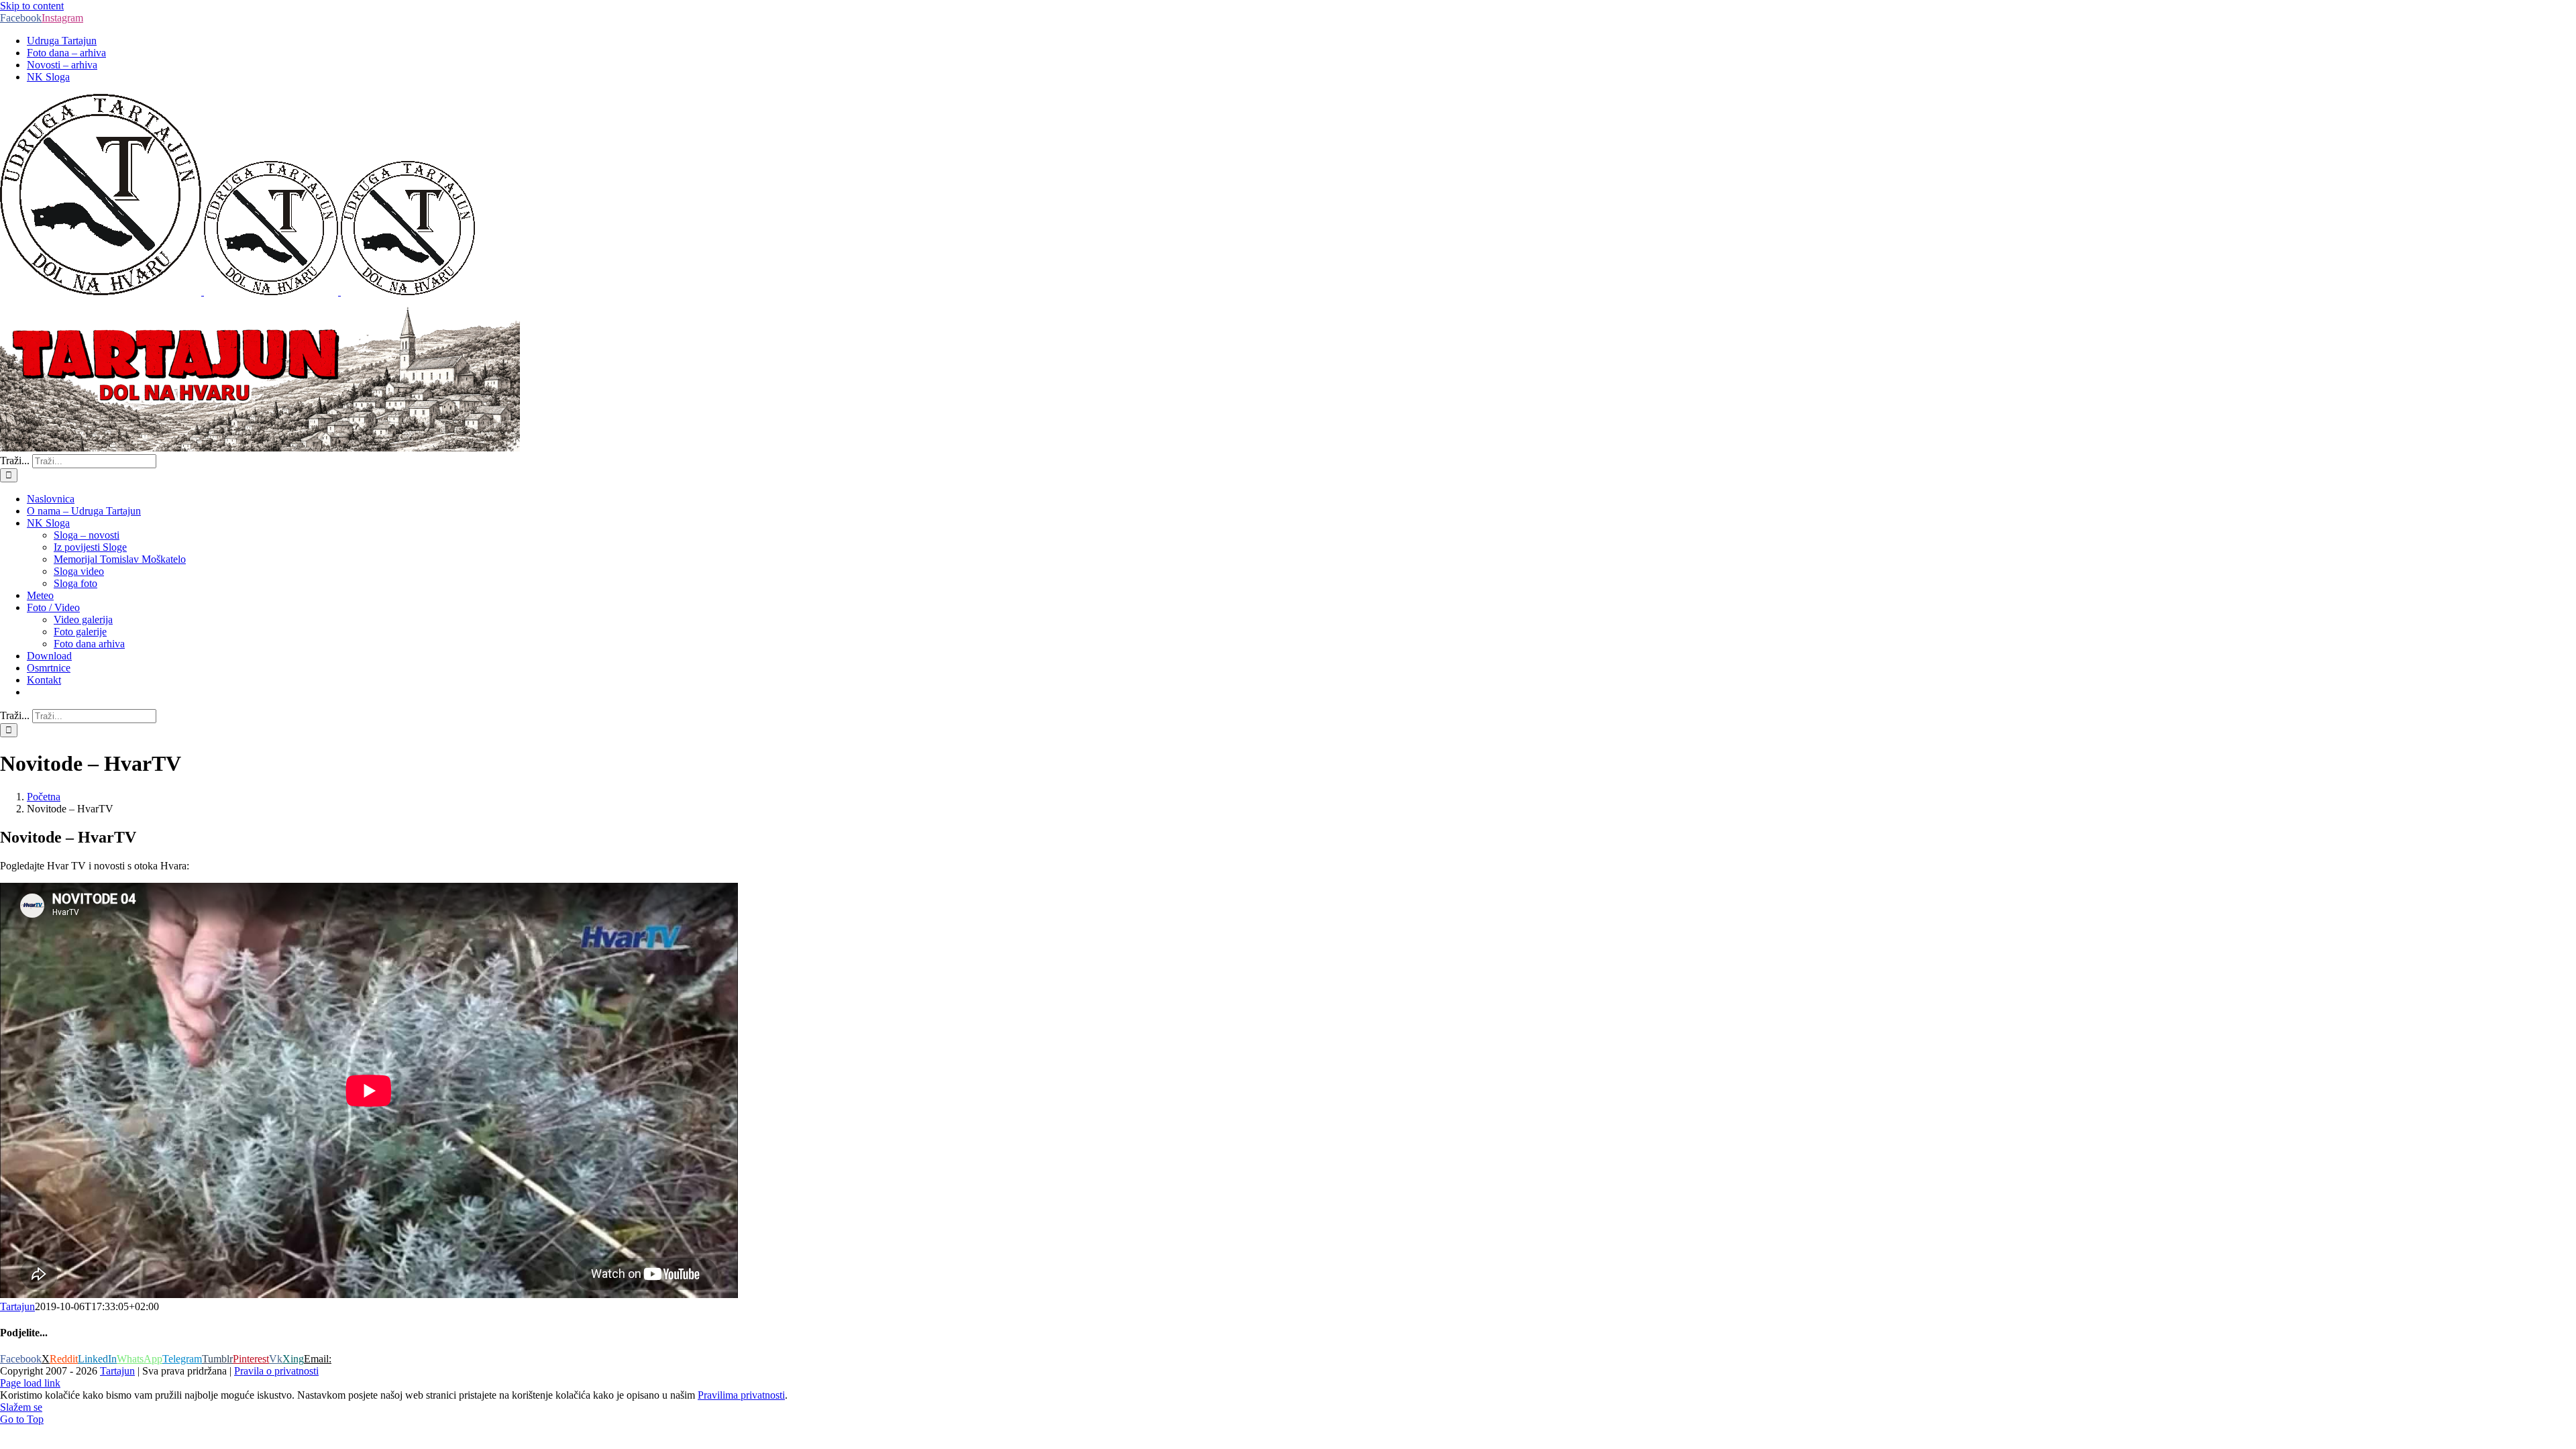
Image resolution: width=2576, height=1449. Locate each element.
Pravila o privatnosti (276, 1371)
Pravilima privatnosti (741, 1395)
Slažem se (21, 1407)
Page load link (30, 1383)
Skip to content (32, 6)
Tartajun (17, 1306)
